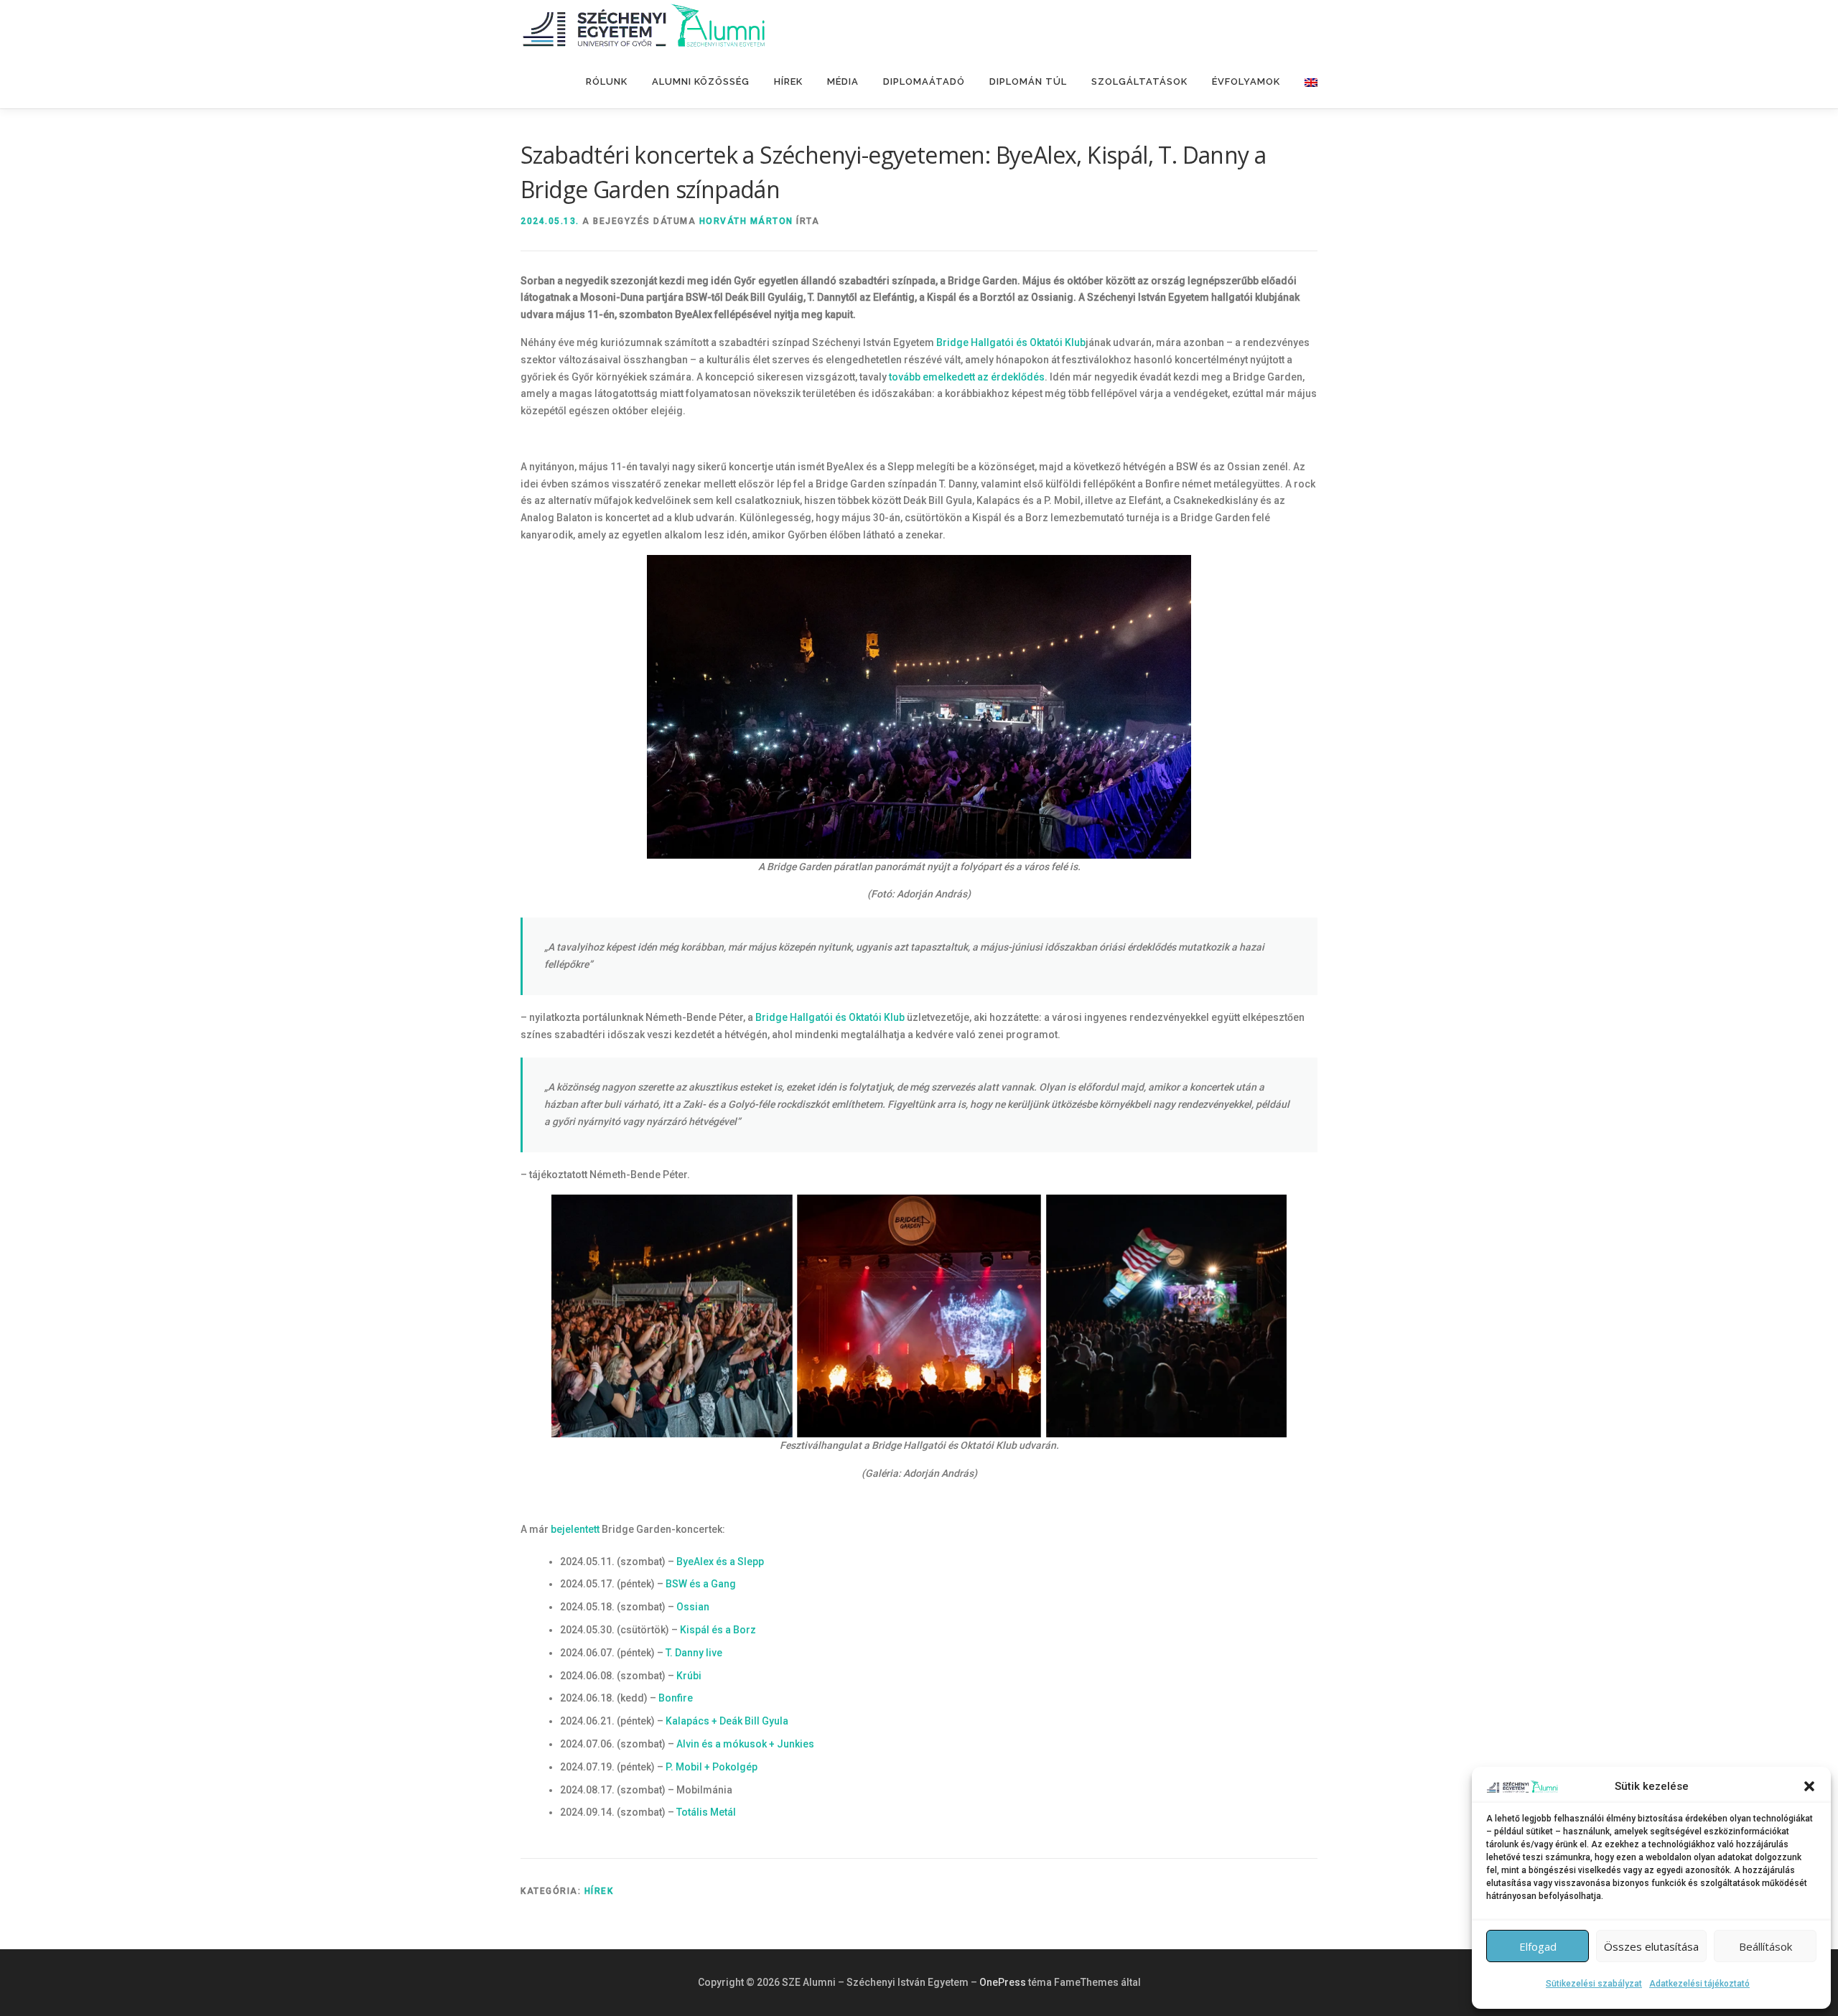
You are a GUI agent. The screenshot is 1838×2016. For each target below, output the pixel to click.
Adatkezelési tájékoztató (1699, 1984)
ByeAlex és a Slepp (720, 1562)
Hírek (788, 81)
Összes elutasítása (1651, 1946)
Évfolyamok (1246, 81)
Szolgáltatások (1139, 81)
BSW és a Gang (701, 1584)
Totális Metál (706, 1812)
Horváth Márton (746, 221)
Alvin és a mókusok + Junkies (745, 1744)
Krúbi (689, 1676)
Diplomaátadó (924, 81)
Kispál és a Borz (718, 1630)
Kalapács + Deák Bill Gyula (727, 1721)
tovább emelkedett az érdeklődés (967, 377)
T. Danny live (694, 1653)
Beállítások (1765, 1946)
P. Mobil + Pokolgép (712, 1767)
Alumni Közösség (701, 81)
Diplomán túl (1028, 81)
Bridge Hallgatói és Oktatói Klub (1011, 342)
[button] (1809, 1786)
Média (843, 81)
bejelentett (575, 1529)
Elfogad (1538, 1946)
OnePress (1003, 1982)
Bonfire (676, 1698)
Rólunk (607, 81)
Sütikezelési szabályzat (1594, 1984)
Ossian (693, 1607)
